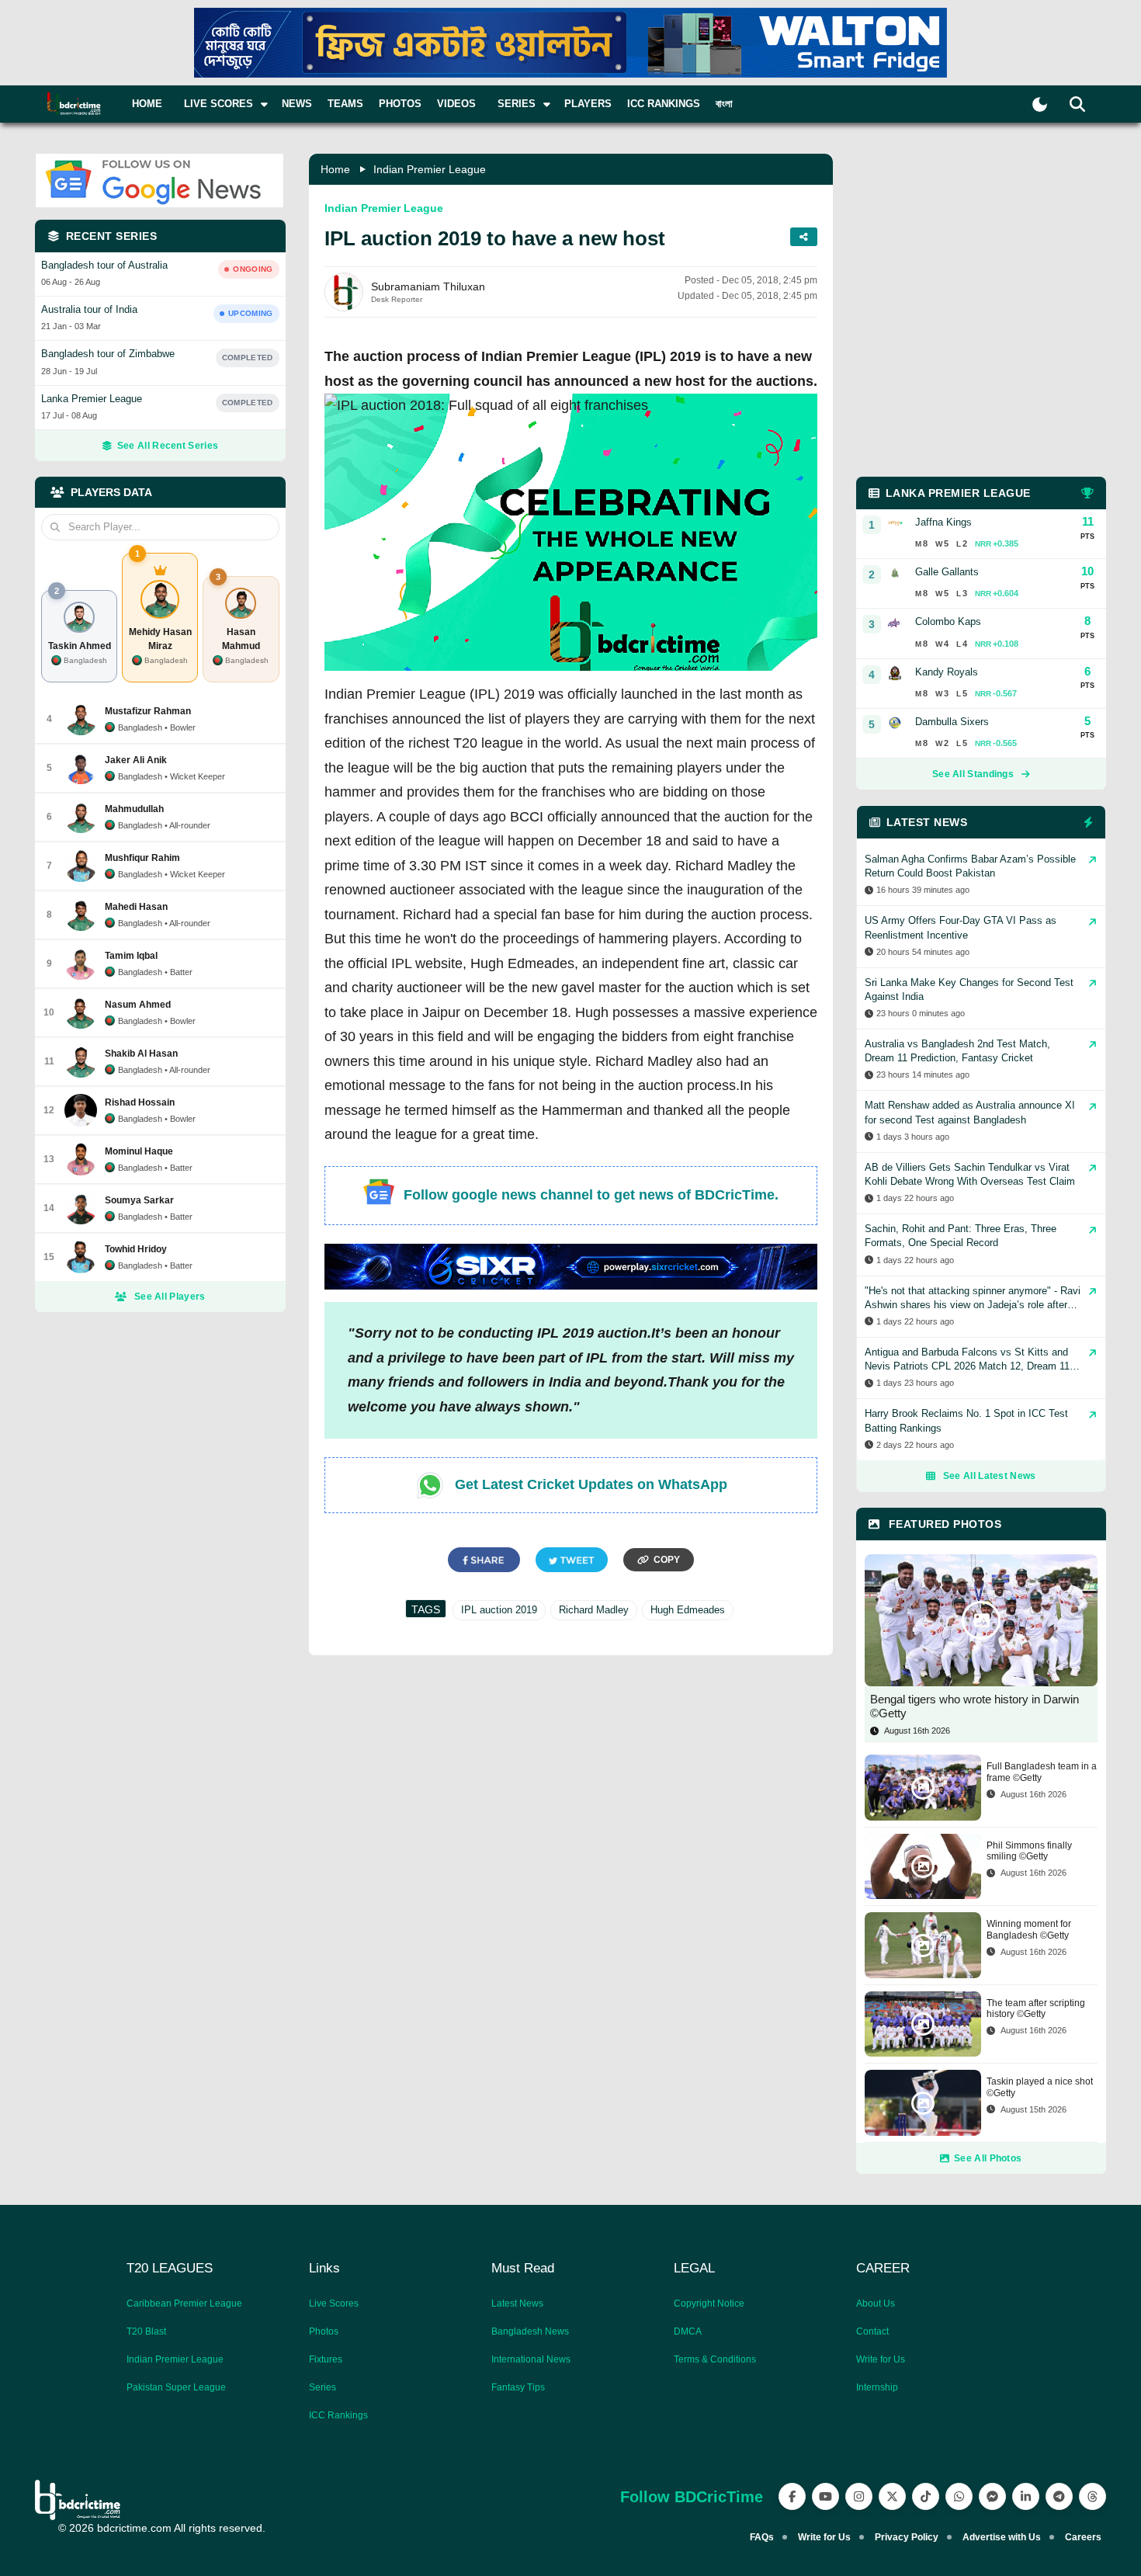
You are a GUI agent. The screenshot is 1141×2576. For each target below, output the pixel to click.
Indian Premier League (430, 169)
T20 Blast (146, 2331)
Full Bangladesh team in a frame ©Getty (1042, 1772)
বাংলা (724, 104)
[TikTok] (926, 2496)
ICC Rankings (664, 104)
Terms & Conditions (715, 2359)
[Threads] (1092, 2496)
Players (588, 104)
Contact (872, 2331)
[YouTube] (825, 2496)
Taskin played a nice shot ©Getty (1040, 2087)
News (297, 104)
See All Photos (988, 2158)
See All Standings (973, 774)
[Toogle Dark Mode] (1040, 104)
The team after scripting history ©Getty (1036, 2008)
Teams (345, 104)
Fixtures (326, 2359)
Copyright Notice (709, 2303)
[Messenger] (992, 2496)
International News (531, 2359)
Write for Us (881, 2359)
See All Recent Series (168, 446)
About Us (876, 2303)
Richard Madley (594, 1610)
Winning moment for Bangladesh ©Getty (1029, 1929)
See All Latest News (990, 1476)
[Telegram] (1059, 2496)
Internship (877, 2387)
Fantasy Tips (518, 2387)
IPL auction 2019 (499, 1610)
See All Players (170, 1297)
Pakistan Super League (176, 2387)
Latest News (517, 2303)
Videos (456, 104)
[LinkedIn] (1026, 2496)
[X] (892, 2496)
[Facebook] (792, 2496)
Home (147, 104)
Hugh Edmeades (688, 1610)
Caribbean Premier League (184, 2303)
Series (323, 2387)
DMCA (688, 2331)
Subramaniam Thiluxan (428, 286)
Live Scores (334, 2303)
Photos (400, 104)
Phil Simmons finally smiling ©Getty (1029, 1851)
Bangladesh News (530, 2331)
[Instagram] (859, 2496)
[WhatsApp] (959, 2496)
